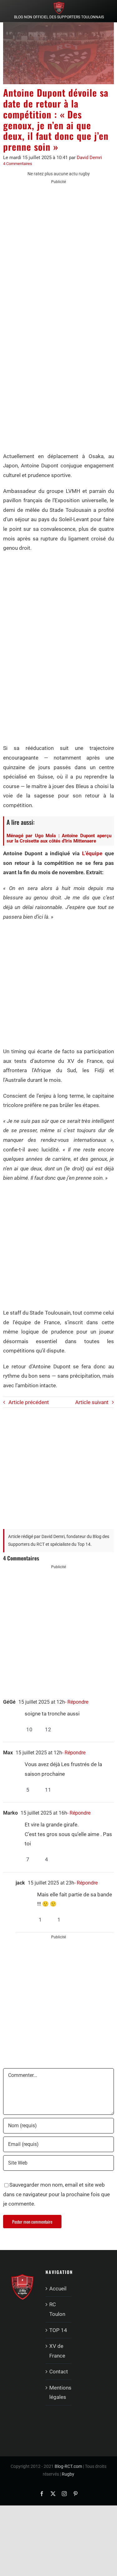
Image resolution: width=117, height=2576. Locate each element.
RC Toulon (57, 2309)
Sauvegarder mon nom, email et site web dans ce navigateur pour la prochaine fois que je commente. (56, 2194)
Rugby (68, 2474)
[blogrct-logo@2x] (59, 4)
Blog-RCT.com (68, 2466)
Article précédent (29, 1402)
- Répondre (77, 1702)
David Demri (89, 158)
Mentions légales (59, 2392)
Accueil (58, 2289)
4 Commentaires (18, 164)
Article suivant (92, 1402)
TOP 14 (58, 2330)
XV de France (57, 2351)
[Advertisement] (58, 250)
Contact (59, 2372)
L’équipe (92, 853)
